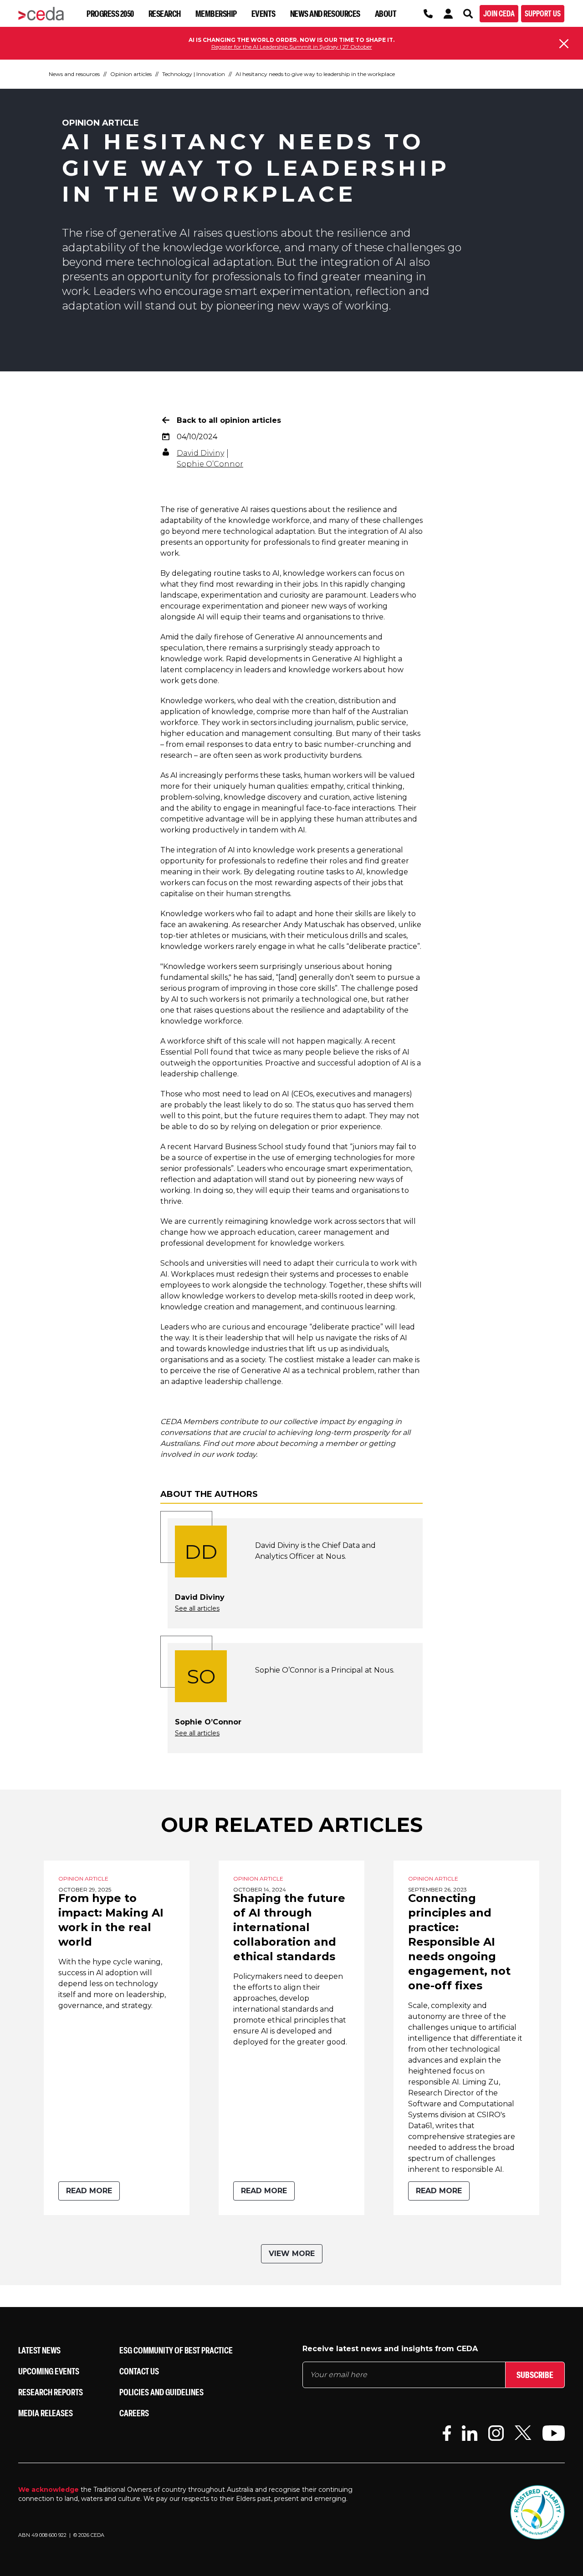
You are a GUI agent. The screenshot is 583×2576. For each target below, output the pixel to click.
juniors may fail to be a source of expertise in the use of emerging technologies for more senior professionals (288, 1158)
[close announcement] (564, 44)
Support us (543, 13)
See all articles (197, 1608)
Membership (216, 13)
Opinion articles (131, 74)
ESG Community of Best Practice (176, 2350)
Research (165, 13)
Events (263, 13)
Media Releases (46, 2413)
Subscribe (535, 2375)
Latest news (39, 2350)
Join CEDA (499, 13)
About (386, 13)
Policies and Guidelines (161, 2392)
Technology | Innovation (194, 74)
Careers (134, 2413)
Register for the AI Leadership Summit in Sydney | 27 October (292, 47)
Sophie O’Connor (210, 464)
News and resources (325, 13)
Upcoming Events (49, 2371)
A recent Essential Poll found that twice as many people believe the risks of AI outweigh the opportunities (285, 1052)
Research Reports (51, 2392)
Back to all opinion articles (229, 420)
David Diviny (200, 453)
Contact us (139, 2371)
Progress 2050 (110, 13)
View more (292, 2254)
